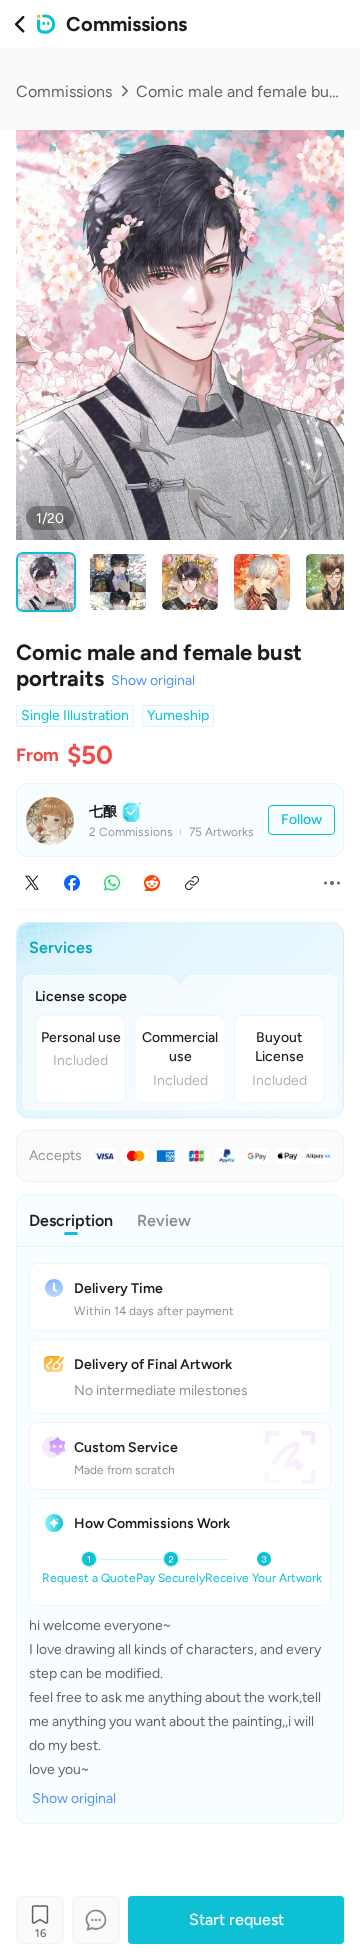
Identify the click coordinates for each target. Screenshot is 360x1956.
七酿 (103, 812)
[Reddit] (152, 883)
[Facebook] (72, 883)
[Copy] (192, 883)
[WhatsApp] (112, 883)
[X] (32, 883)
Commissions (64, 91)
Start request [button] (236, 1919)
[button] (301, 820)
